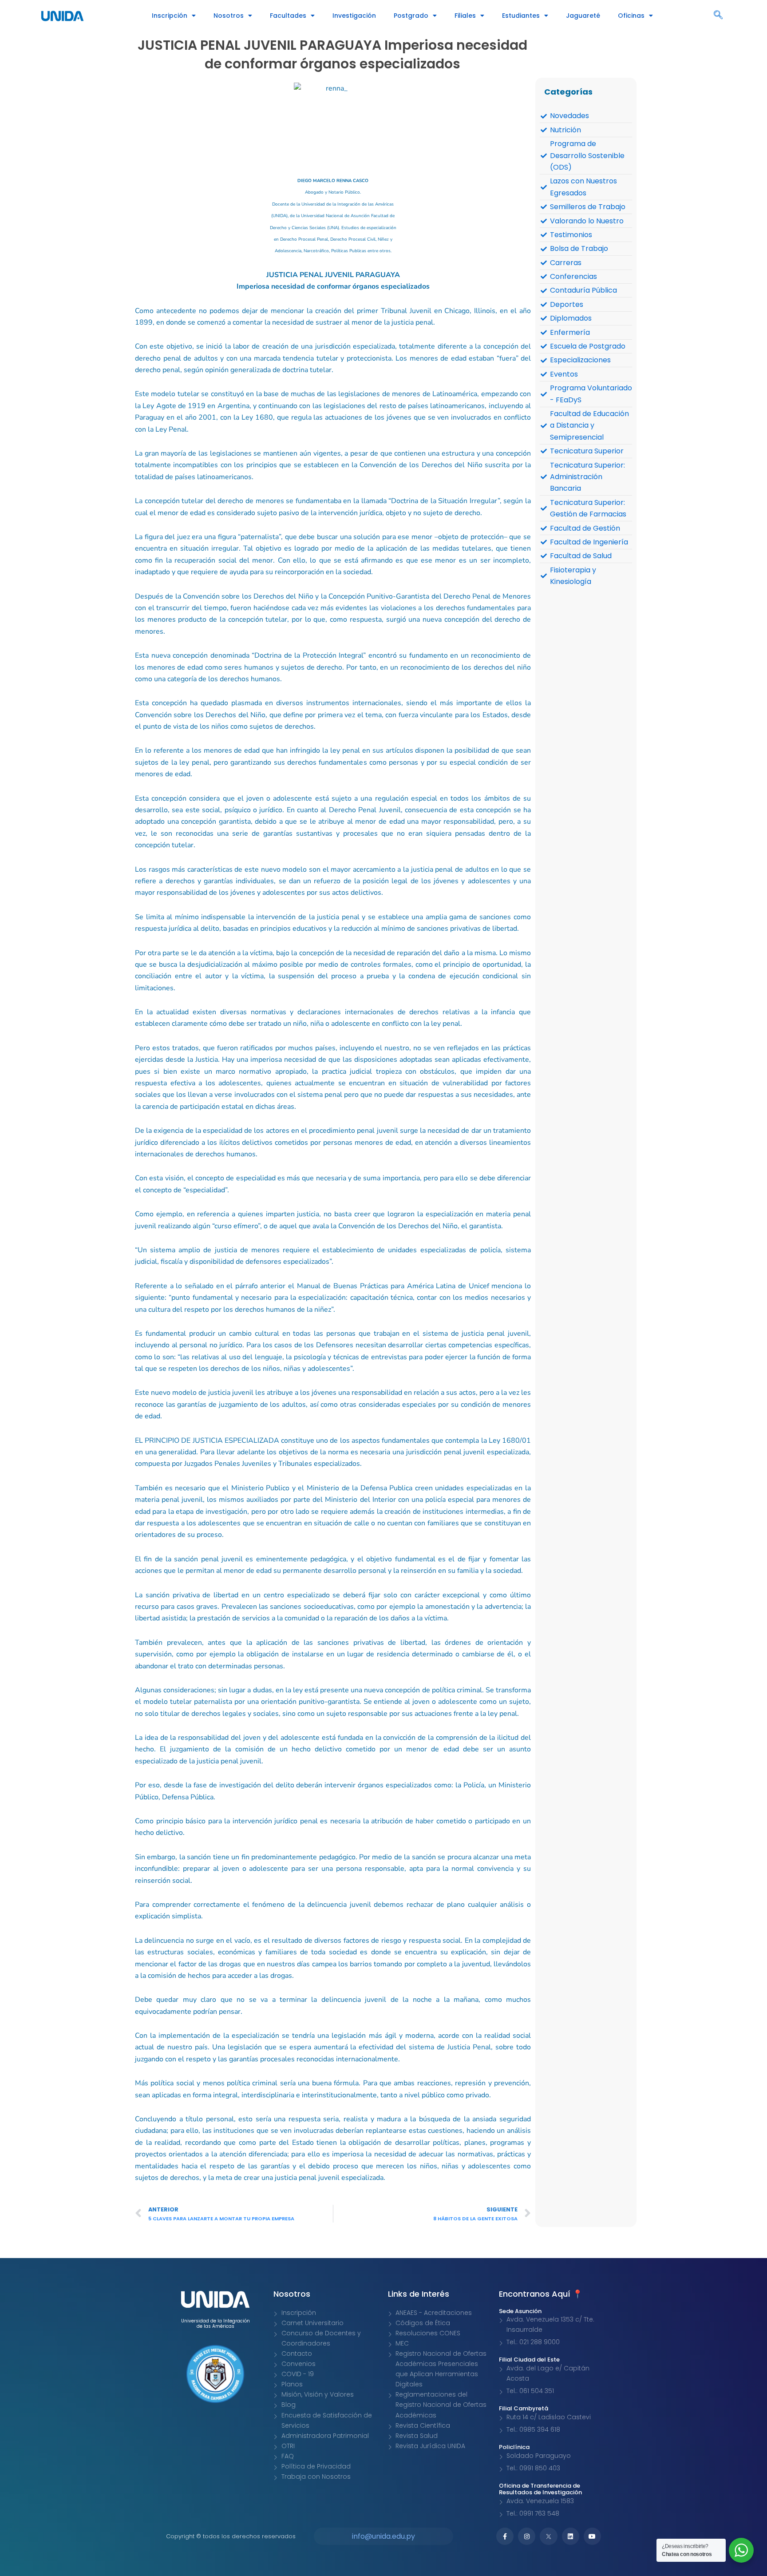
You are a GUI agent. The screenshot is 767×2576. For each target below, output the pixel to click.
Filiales (465, 16)
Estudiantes (521, 16)
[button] (718, 16)
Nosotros (229, 16)
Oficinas (631, 16)
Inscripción (170, 16)
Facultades (288, 16)
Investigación (354, 16)
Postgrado (411, 16)
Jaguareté (583, 16)
